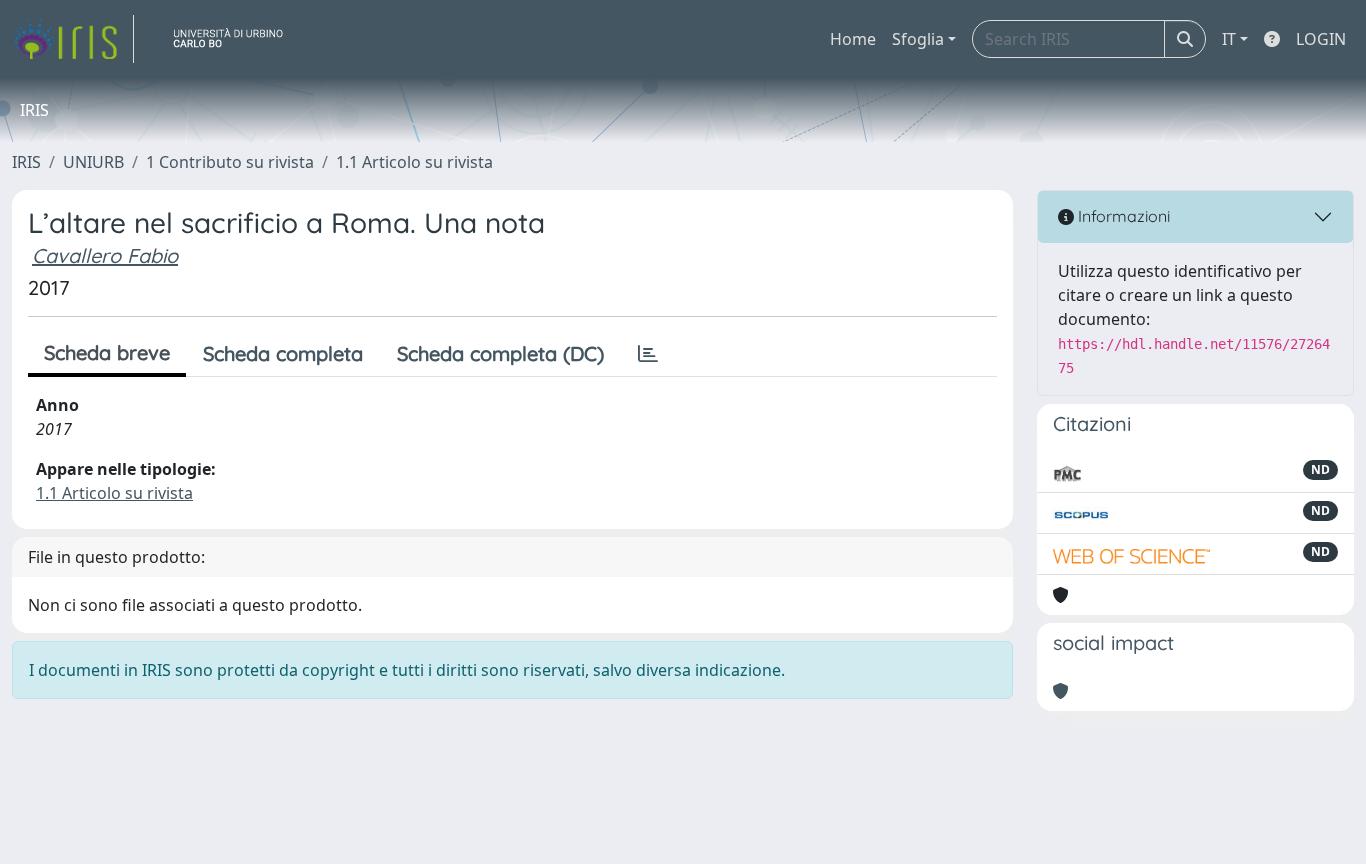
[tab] (648, 354)
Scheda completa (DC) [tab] (500, 353)
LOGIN (1321, 39)
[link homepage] (73, 39)
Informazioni (1122, 216)
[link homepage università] (236, 39)
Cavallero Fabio (105, 255)
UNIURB (93, 162)
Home (853, 39)
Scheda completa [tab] (283, 353)
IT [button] (1229, 39)
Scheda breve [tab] (107, 352)
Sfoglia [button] (918, 39)
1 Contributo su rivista (230, 162)
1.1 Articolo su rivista (414, 162)
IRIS (26, 162)
